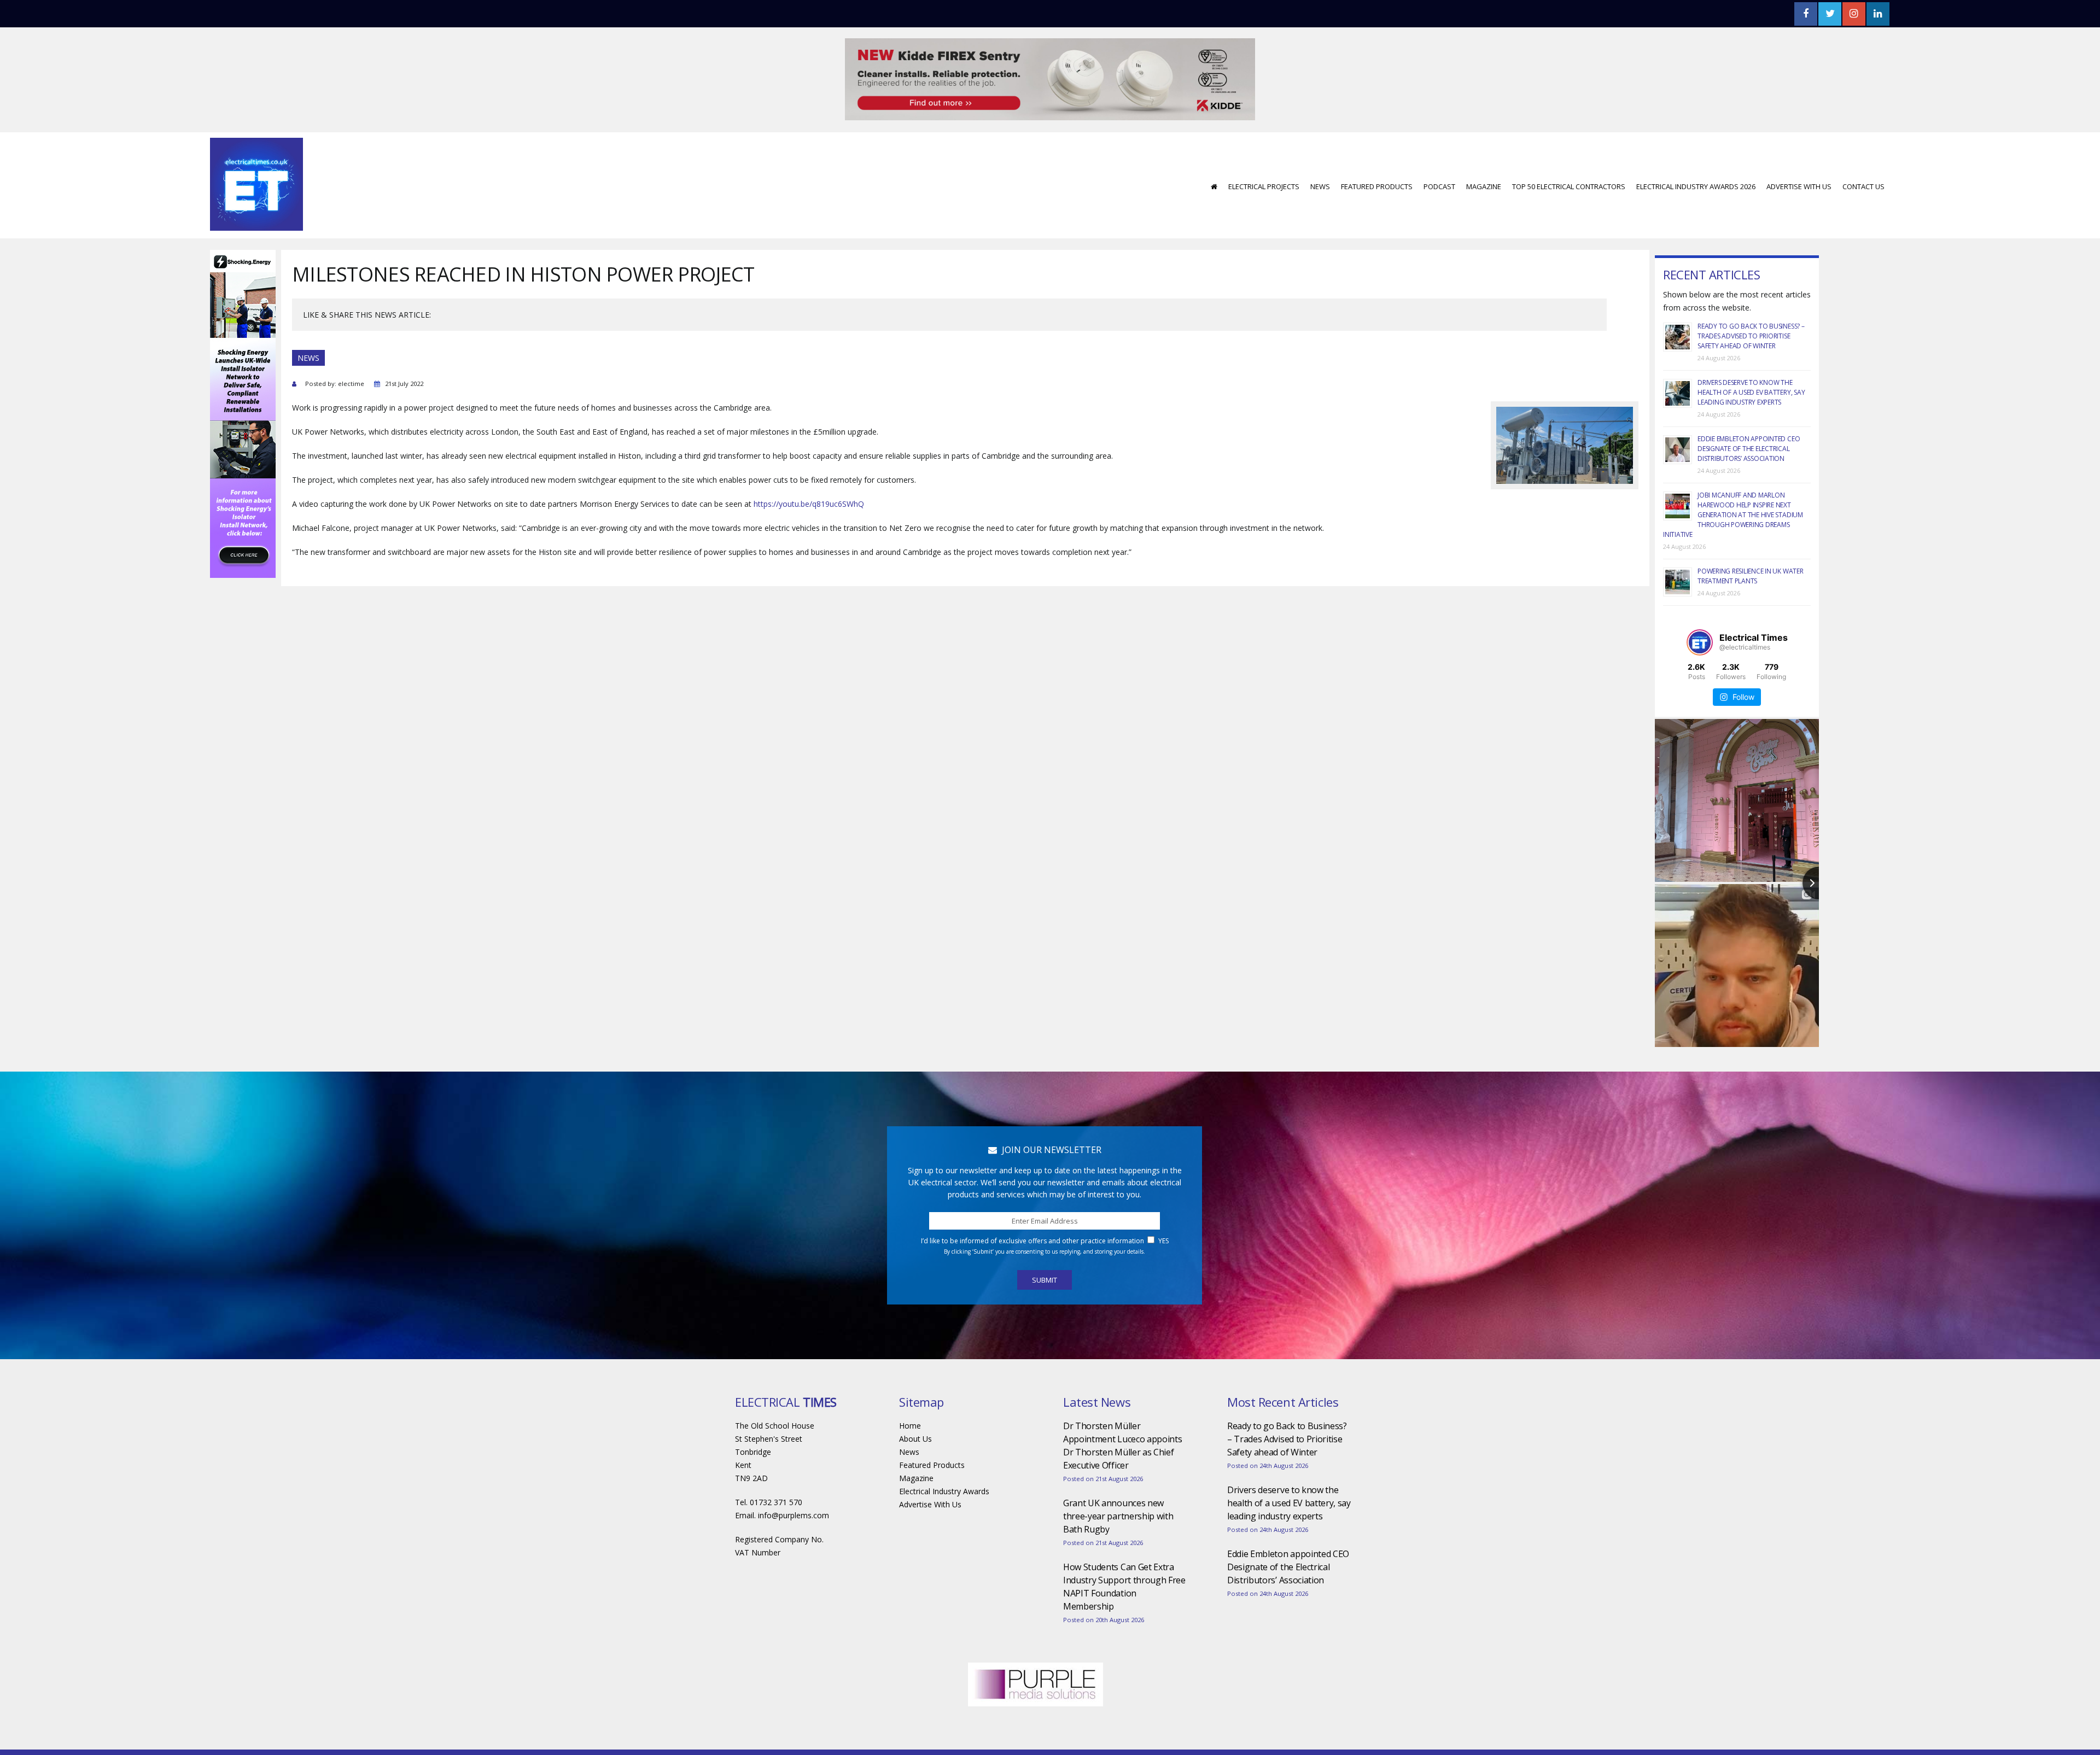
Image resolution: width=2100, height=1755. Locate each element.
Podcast (1439, 154)
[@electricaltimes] (1700, 610)
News (1320, 154)
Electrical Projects (1264, 154)
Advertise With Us (1799, 154)
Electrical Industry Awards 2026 (1696, 154)
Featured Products (1377, 154)
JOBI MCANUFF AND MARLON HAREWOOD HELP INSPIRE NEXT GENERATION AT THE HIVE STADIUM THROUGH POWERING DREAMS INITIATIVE (1733, 482)
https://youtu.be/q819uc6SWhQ (809, 471)
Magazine (1484, 154)
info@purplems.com (794, 1482)
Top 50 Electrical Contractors (1569, 154)
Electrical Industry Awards (944, 1458)
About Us (915, 1406)
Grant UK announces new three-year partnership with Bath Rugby (1118, 1483)
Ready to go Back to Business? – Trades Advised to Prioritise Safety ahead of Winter (1751, 303)
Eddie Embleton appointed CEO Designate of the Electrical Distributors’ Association (1749, 416)
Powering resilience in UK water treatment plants (1751, 543)
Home (910, 1393)
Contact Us (1863, 154)
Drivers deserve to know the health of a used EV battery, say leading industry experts (1751, 359)
